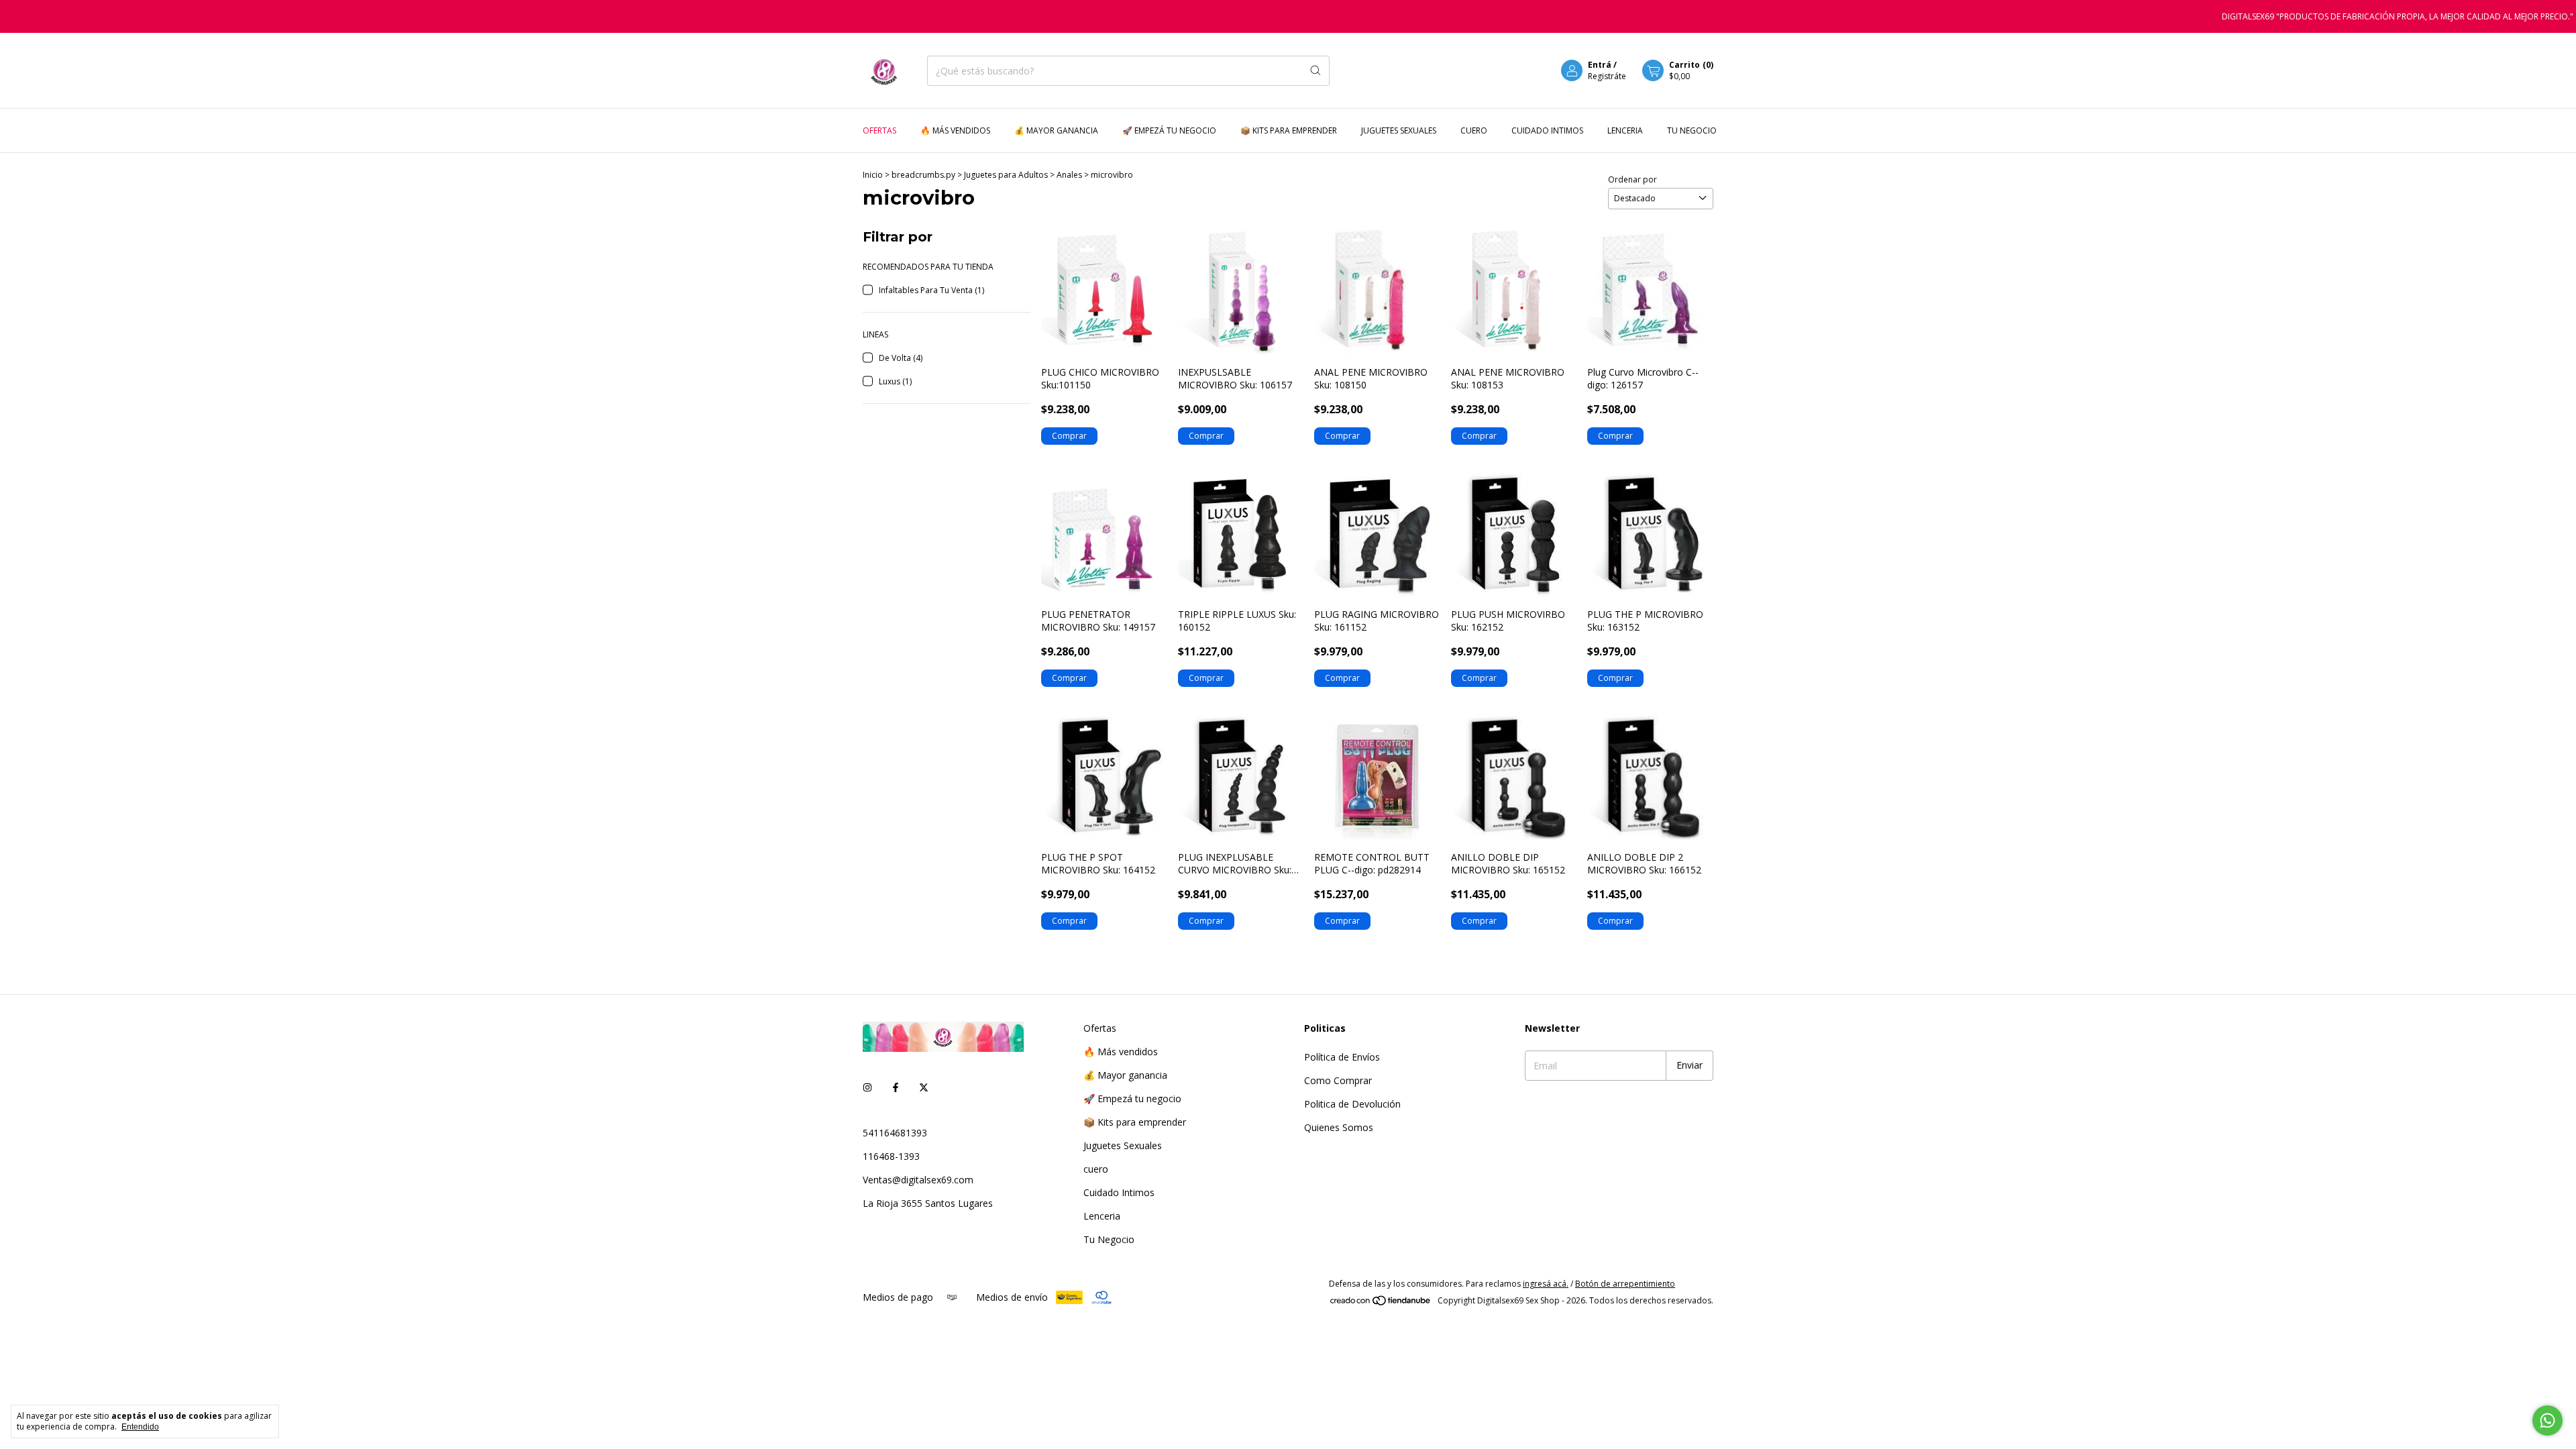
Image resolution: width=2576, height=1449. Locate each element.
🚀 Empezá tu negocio (1169, 130)
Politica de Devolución (1352, 1104)
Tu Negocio (1692, 130)
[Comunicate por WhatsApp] (2547, 1420)
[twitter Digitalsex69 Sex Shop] (924, 1088)
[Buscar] (1316, 71)
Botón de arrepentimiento (1625, 1284)
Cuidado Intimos (1547, 130)
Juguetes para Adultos (1007, 175)
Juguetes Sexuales (1399, 130)
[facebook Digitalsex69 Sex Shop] (896, 1088)
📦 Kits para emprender (1289, 130)
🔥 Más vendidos (955, 130)
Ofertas (879, 130)
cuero (1474, 130)
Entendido (140, 1427)
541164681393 (895, 1133)
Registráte (1607, 76)
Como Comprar (1338, 1080)
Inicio (873, 175)
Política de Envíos (1342, 1057)
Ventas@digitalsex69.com (918, 1180)
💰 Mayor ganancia (1056, 130)
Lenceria (1625, 130)
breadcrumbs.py (923, 175)
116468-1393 (891, 1156)
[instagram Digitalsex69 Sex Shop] (867, 1088)
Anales (1070, 175)
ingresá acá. (1546, 1284)
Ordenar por (1632, 179)
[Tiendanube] (1381, 1304)
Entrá (1600, 65)
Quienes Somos (1339, 1127)
